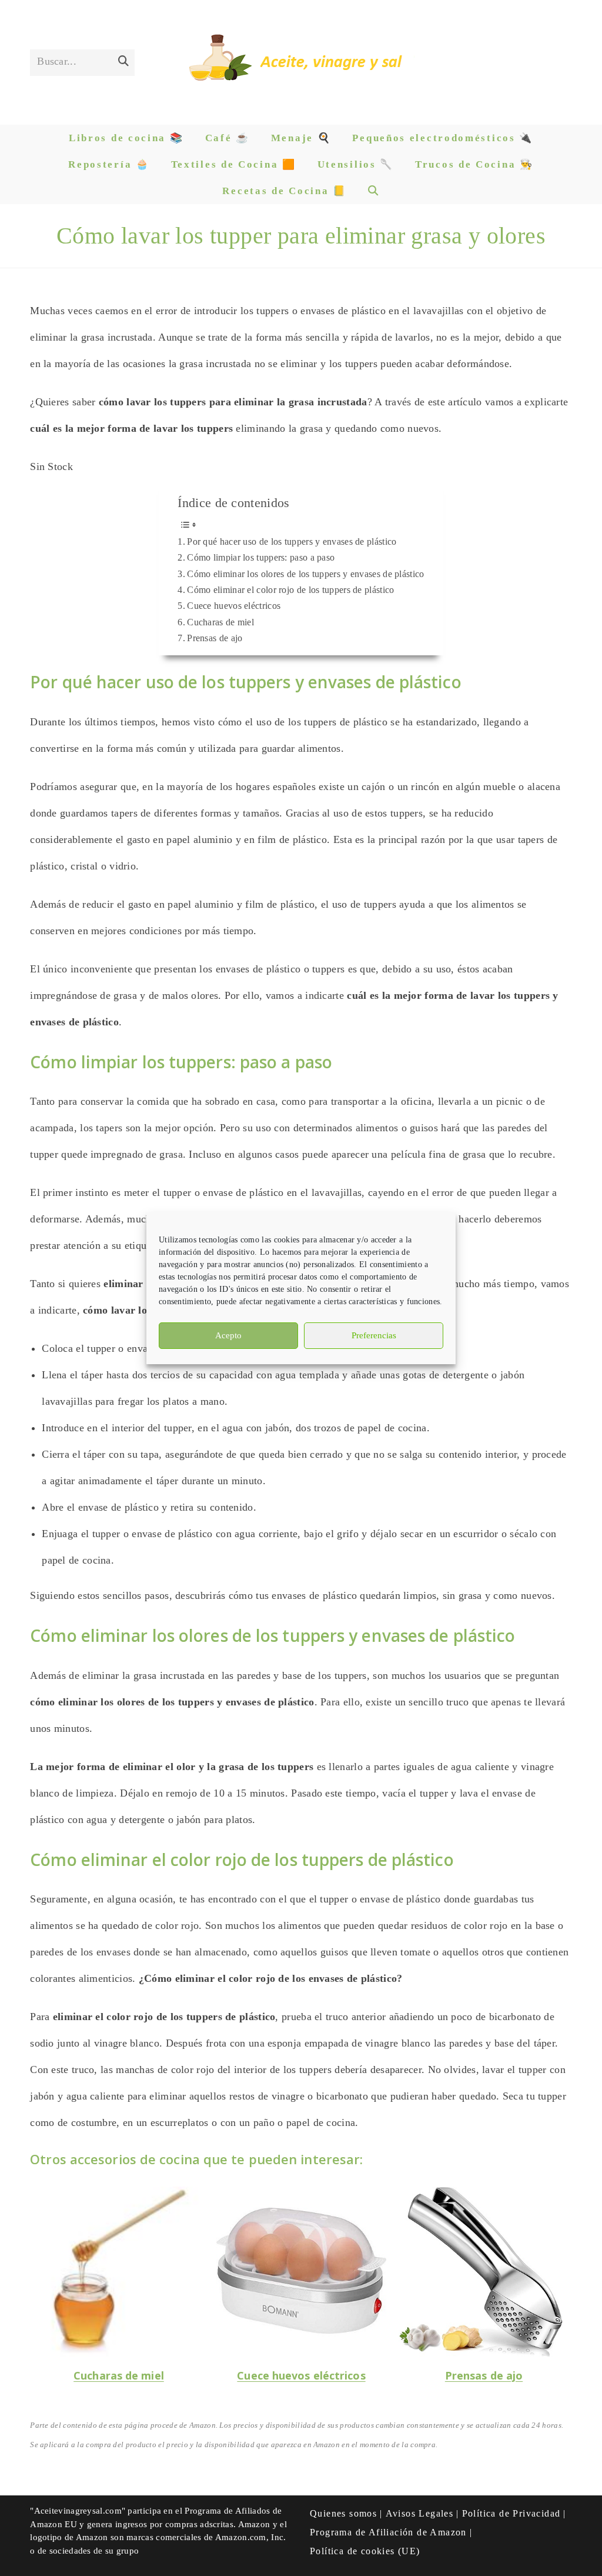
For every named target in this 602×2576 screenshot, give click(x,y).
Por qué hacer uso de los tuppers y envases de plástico (292, 542)
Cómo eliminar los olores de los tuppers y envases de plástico (305, 574)
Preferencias (374, 1335)
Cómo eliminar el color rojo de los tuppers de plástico (290, 590)
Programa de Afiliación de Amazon (388, 2532)
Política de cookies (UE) (365, 2551)
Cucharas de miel (220, 622)
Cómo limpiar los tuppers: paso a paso (261, 558)
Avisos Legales (420, 2513)
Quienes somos (343, 2513)
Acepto (228, 1335)
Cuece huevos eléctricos (234, 606)
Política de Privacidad (511, 2513)
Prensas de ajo (215, 638)
